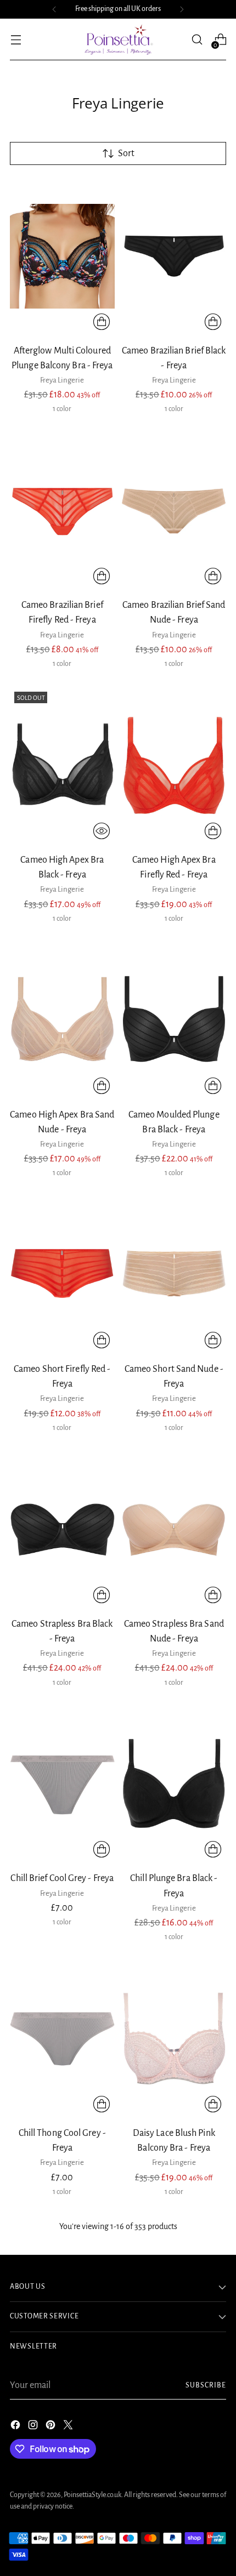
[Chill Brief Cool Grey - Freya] (62, 1785)
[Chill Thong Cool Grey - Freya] (62, 2039)
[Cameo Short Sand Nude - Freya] (174, 1275)
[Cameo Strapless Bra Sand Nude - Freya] (174, 1530)
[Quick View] (102, 831)
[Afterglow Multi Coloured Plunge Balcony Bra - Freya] (62, 257)
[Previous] (54, 9)
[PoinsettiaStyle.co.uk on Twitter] (69, 2427)
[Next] (182, 9)
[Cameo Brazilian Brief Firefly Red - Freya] (62, 511)
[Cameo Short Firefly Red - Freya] (62, 1275)
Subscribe (206, 2385)
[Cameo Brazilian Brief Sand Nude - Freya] (174, 511)
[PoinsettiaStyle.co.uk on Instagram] (34, 2427)
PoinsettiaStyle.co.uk (92, 2495)
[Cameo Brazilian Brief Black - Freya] (174, 257)
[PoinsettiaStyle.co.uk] (118, 39)
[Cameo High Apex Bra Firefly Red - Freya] (174, 766)
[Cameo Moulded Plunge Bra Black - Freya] (174, 1021)
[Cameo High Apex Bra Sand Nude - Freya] (62, 1021)
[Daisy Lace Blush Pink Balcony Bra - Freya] (174, 2039)
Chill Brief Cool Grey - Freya (62, 1878)
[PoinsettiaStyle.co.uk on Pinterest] (52, 2427)
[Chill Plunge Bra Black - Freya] (174, 1785)
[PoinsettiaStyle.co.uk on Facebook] (16, 2427)
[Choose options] (102, 322)
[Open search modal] (197, 40)
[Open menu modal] (16, 40)
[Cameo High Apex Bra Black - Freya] (62, 766)
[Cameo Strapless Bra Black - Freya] (62, 1530)
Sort (126, 153)
